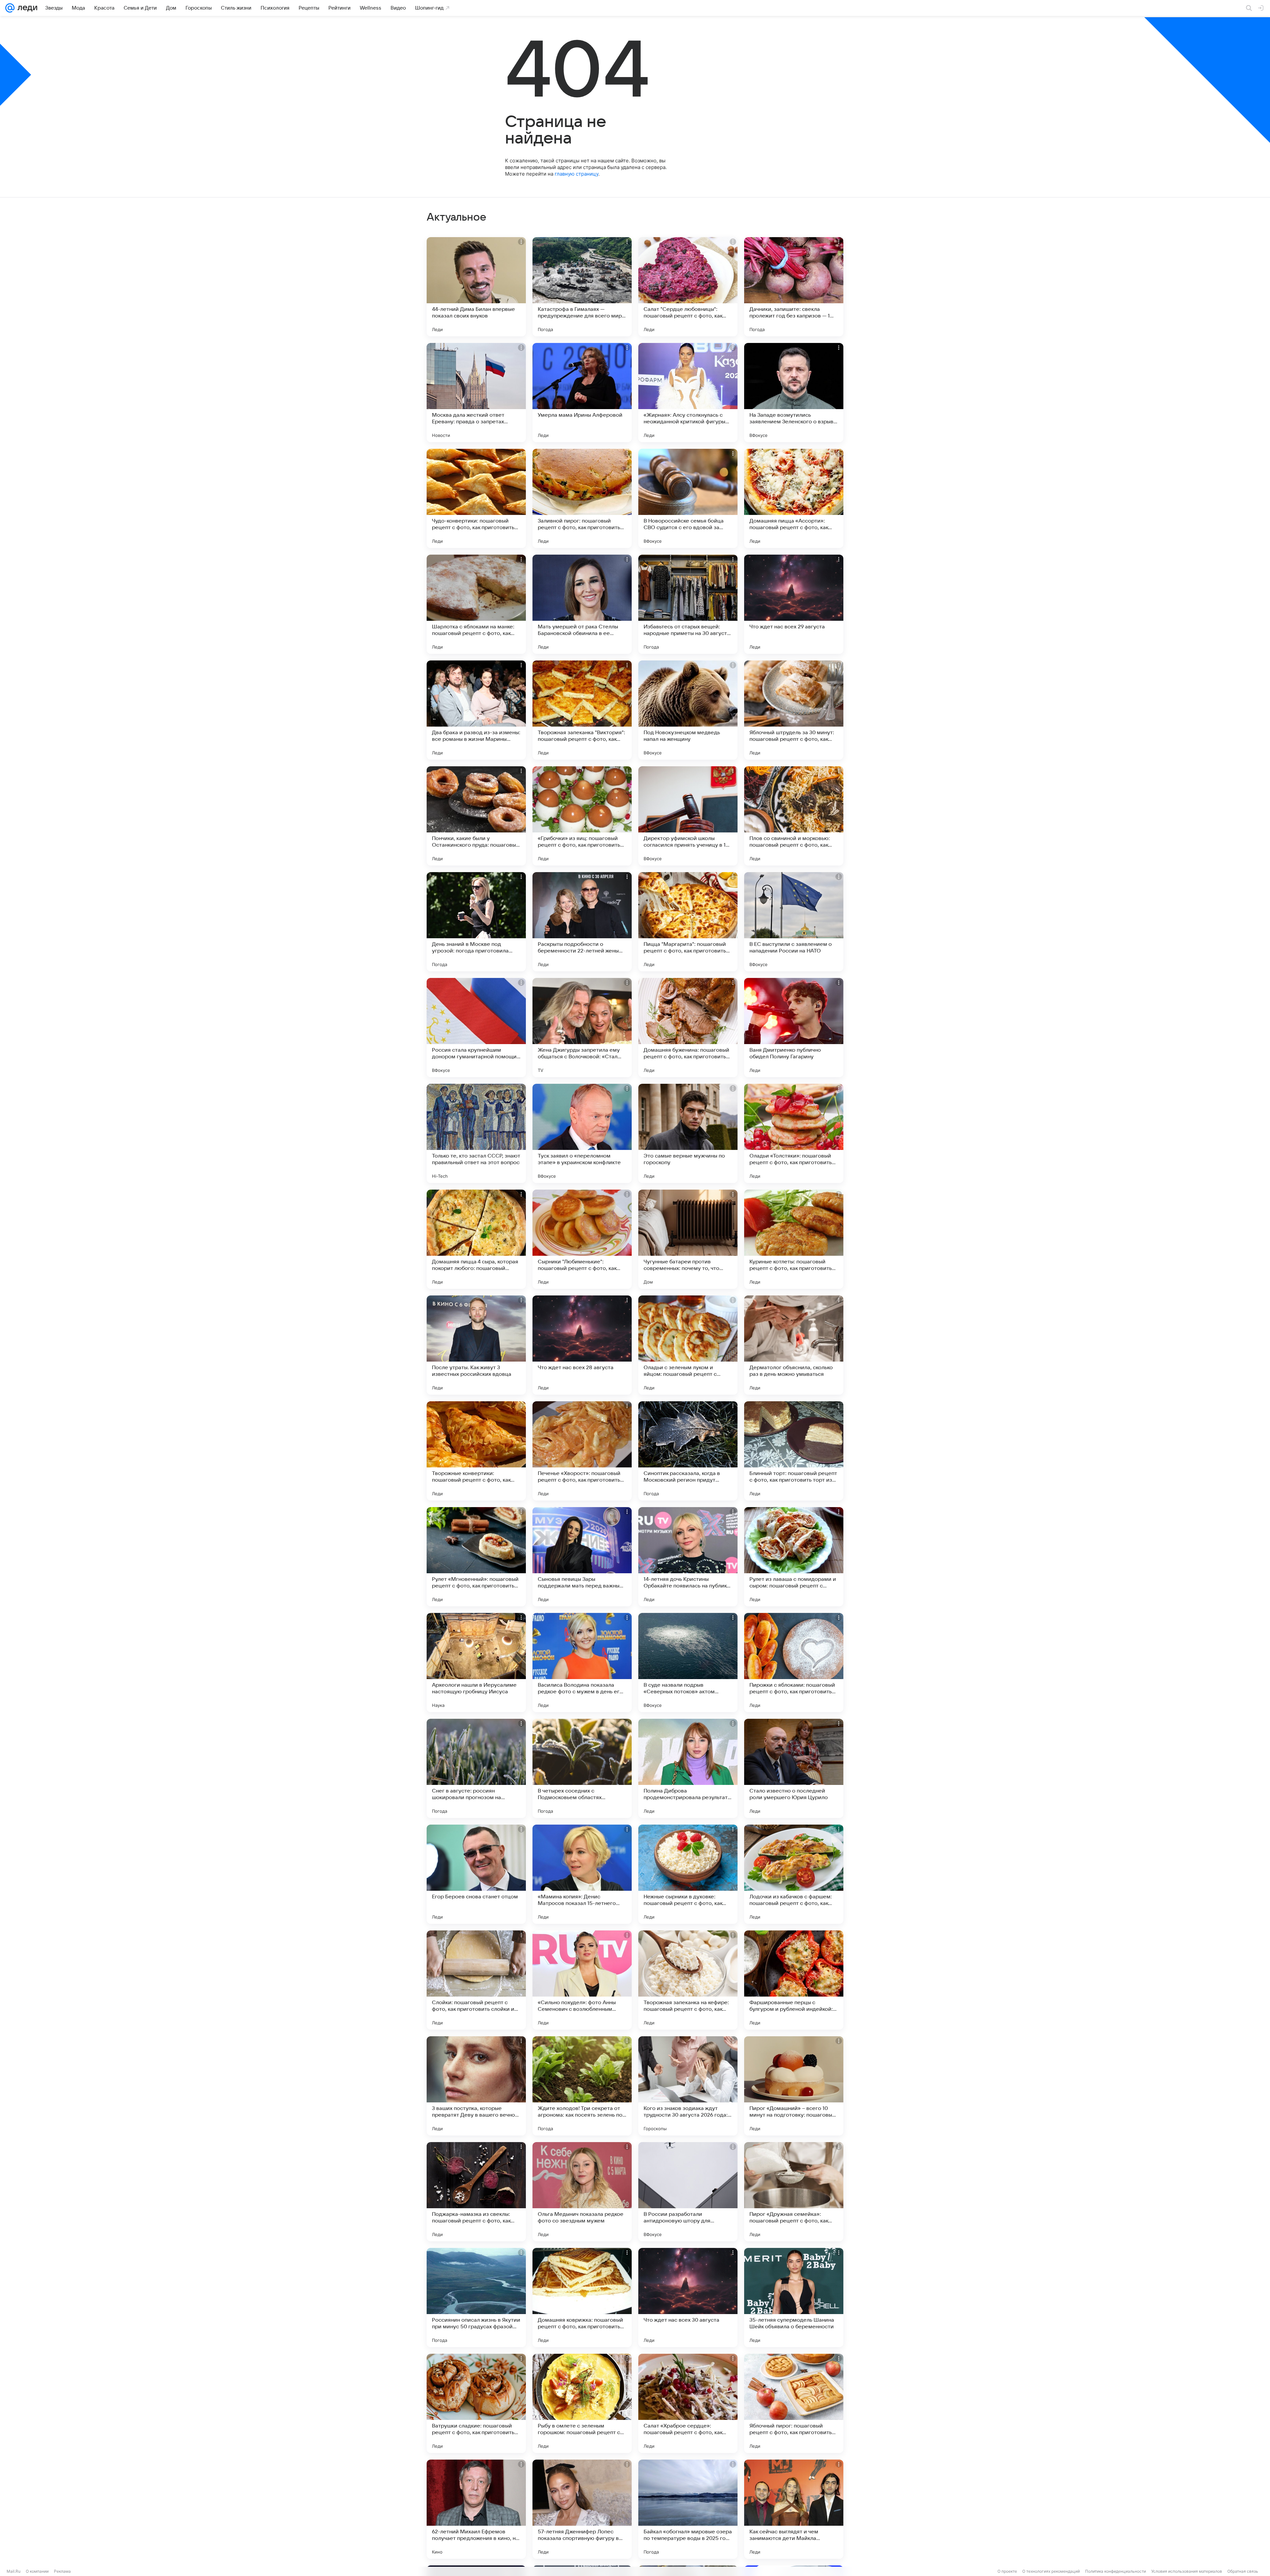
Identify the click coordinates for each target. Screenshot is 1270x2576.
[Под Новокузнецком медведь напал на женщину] (688, 710)
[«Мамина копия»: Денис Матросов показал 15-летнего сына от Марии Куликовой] (582, 1874)
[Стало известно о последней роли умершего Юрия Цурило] (794, 1768)
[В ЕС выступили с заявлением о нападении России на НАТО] (794, 922)
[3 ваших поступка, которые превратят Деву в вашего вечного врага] (476, 2086)
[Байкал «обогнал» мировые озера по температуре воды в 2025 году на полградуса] (688, 2509)
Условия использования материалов (1187, 2571)
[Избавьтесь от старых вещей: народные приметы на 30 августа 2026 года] (688, 604)
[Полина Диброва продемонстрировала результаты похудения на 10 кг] (688, 1768)
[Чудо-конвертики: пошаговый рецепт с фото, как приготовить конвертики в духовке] (476, 498)
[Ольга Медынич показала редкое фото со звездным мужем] (582, 2192)
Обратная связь (1243, 2571)
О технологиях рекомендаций (1051, 2571)
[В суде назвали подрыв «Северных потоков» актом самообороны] (688, 1663)
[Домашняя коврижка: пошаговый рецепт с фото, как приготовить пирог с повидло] (582, 2298)
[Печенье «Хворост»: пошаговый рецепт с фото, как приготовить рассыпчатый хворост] (582, 1451)
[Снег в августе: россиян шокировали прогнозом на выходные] (476, 1768)
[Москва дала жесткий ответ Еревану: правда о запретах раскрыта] (476, 393)
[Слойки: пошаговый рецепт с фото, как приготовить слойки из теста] (476, 1980)
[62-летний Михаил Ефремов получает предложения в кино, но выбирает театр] (476, 2509)
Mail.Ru (14, 2571)
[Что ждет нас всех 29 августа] (794, 604)
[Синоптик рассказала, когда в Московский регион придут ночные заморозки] (688, 1451)
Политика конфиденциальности (1116, 2571)
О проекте (1007, 2571)
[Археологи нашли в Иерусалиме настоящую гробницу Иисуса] (476, 1663)
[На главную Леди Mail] (26, 8)
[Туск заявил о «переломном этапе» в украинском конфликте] (582, 1133)
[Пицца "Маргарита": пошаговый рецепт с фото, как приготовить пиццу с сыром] (688, 922)
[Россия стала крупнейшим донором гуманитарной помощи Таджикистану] (476, 1028)
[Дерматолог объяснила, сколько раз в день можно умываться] (794, 1345)
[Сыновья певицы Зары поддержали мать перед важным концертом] (582, 1557)
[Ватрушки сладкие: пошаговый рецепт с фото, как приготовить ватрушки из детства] (476, 2403)
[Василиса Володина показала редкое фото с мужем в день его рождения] (582, 1663)
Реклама (62, 2571)
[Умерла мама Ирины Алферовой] (582, 393)
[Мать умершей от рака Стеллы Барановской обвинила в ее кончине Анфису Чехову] (582, 604)
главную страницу (576, 174)
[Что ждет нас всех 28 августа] (582, 1345)
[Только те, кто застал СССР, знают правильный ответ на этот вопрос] (476, 1133)
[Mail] (10, 8)
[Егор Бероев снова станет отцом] (476, 1874)
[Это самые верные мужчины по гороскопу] (688, 1133)
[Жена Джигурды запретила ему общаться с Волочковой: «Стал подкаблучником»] (582, 1028)
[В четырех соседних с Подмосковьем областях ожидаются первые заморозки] (582, 1768)
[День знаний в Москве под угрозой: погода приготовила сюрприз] (476, 922)
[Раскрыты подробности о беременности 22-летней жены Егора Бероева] (582, 922)
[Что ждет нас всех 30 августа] (688, 2298)
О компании (37, 2571)
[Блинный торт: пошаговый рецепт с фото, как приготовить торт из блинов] (794, 1451)
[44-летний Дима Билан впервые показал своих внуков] (476, 287)
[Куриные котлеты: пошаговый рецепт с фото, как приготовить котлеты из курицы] (794, 1239)
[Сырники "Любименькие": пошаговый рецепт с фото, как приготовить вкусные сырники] (582, 1239)
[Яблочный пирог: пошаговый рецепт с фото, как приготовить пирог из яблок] (794, 2403)
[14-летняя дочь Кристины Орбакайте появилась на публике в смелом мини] (688, 1557)
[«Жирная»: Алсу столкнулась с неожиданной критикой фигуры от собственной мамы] (688, 393)
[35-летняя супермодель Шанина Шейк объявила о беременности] (794, 2298)
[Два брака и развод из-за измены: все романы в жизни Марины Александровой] (476, 710)
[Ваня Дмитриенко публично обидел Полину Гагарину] (794, 1028)
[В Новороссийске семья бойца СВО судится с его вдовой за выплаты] (688, 498)
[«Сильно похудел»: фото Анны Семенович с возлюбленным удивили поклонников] (582, 1980)
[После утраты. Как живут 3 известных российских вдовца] (476, 1345)
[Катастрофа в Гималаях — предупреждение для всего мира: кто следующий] (582, 287)
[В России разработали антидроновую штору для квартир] (688, 2192)
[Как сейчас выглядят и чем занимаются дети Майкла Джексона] (794, 2509)
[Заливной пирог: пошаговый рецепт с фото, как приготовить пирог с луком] (582, 498)
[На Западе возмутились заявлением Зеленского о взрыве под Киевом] (794, 393)
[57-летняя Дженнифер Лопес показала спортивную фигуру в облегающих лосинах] (582, 2509)
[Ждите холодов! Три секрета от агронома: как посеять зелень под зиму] (582, 2086)
